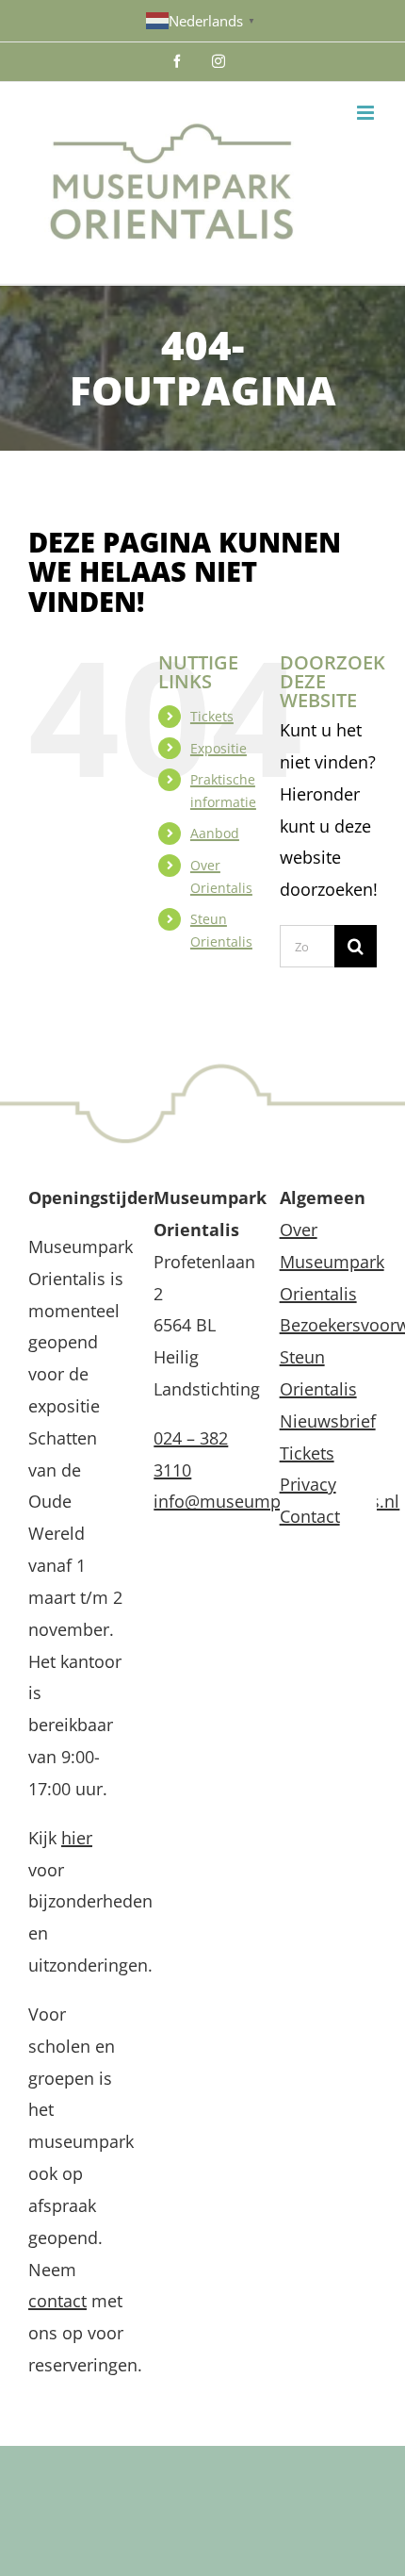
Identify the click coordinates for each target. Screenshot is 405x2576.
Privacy (308, 1484)
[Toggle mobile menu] (367, 113)
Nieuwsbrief (328, 1421)
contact (57, 2301)
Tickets (212, 716)
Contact (310, 1516)
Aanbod (215, 833)
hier (77, 1838)
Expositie (219, 748)
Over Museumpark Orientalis (332, 1262)
